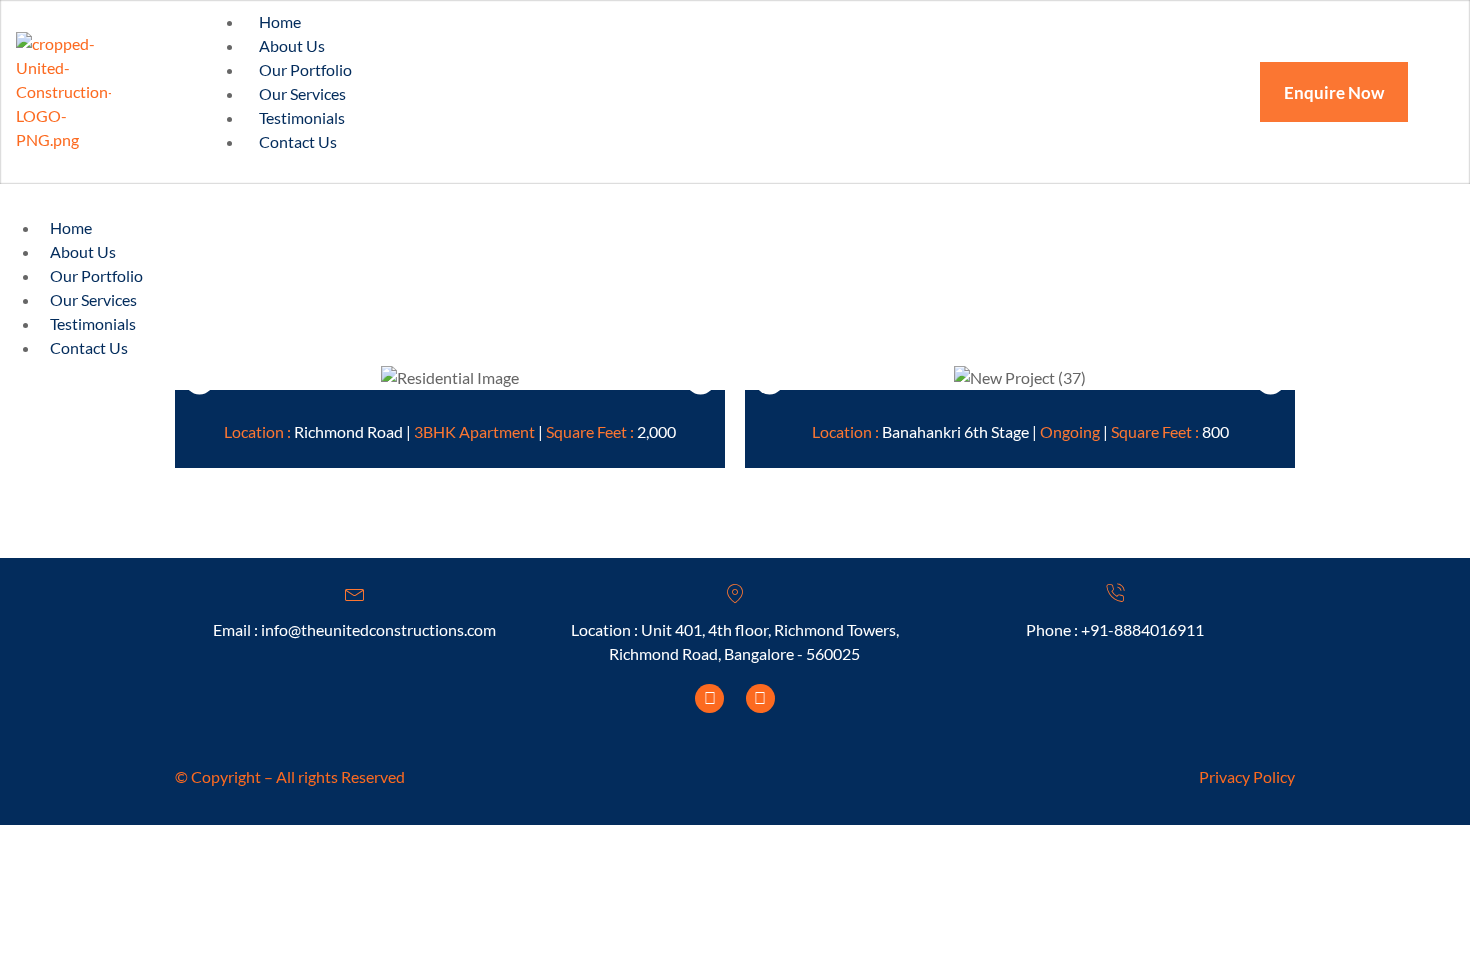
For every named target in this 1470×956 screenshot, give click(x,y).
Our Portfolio (96, 275)
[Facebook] (709, 698)
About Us (83, 251)
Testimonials (93, 323)
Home (71, 227)
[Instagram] (760, 698)
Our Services (93, 299)
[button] (199, 376)
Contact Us (298, 141)
